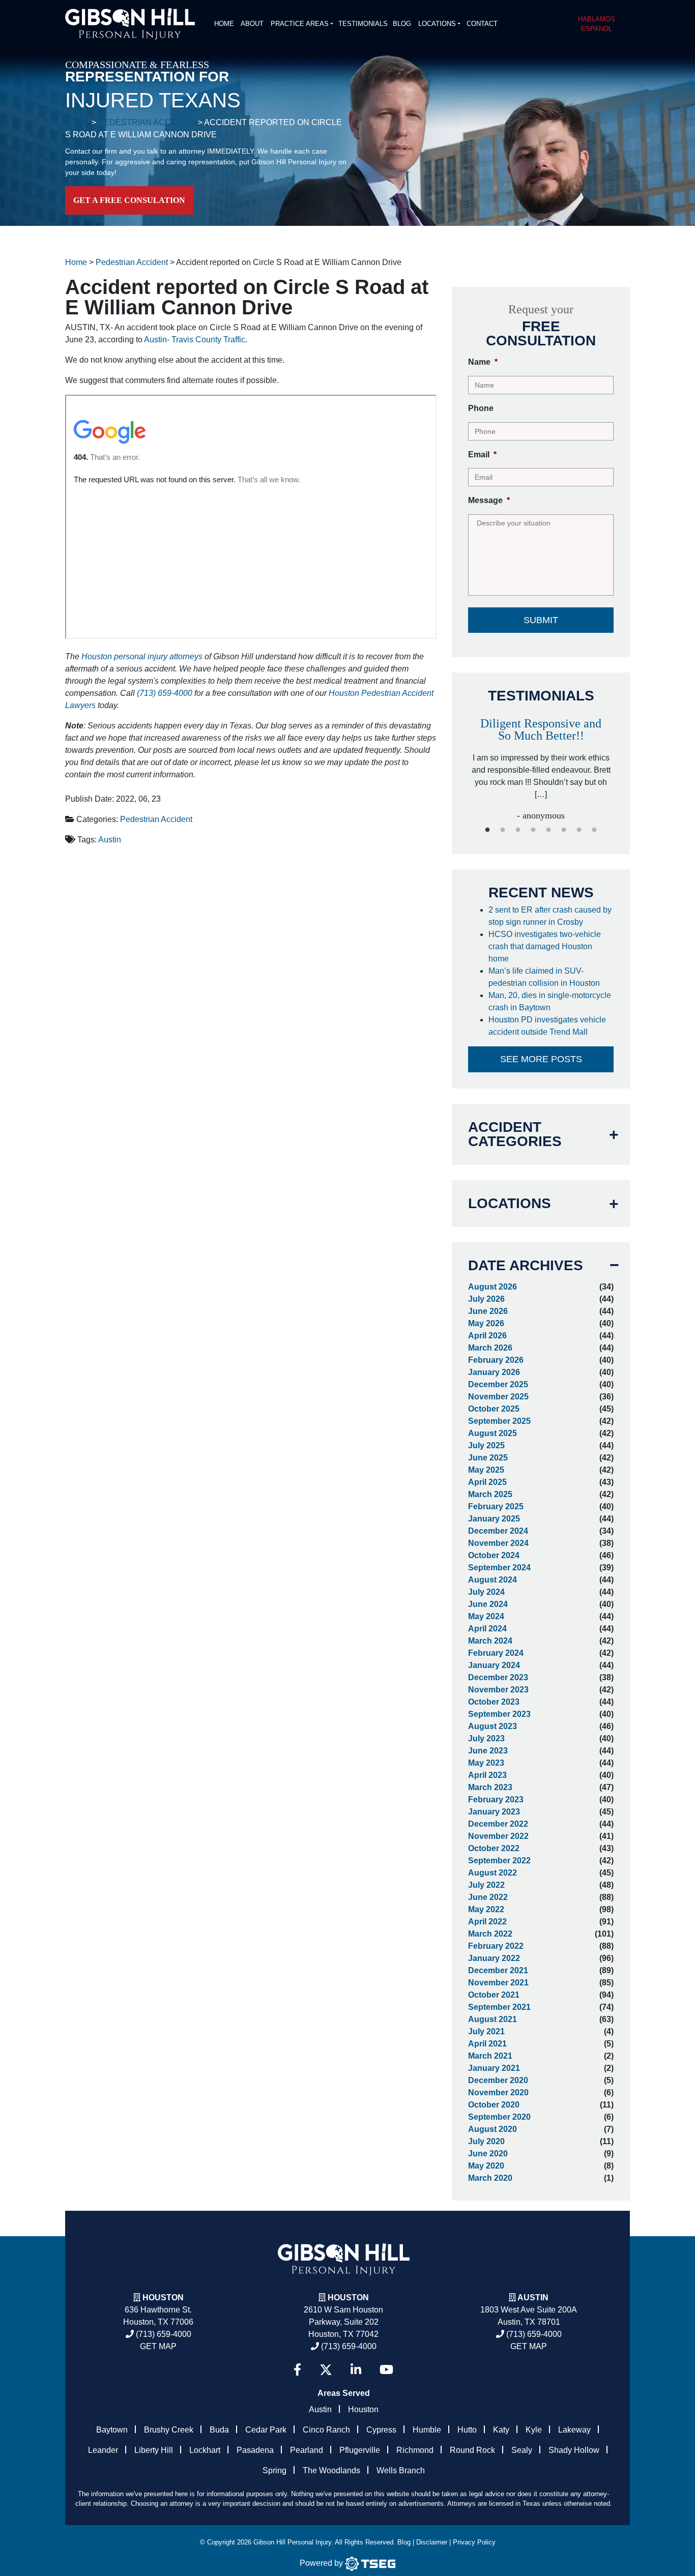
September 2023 (499, 1714)
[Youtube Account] (386, 2370)
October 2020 (494, 2105)
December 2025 (498, 1384)
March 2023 (490, 1787)
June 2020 (488, 2154)
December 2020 (498, 2080)
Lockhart (205, 2450)
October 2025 (494, 1409)
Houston (163, 2297)
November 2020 (498, 2092)
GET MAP (158, 2346)
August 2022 (493, 1873)
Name (483, 362)
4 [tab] (533, 830)
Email (482, 455)
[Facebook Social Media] (297, 2370)
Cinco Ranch (326, 2430)
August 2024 (493, 1580)
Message (489, 500)
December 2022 (498, 1824)
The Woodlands (331, 2470)
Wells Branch (401, 2470)
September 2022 (499, 1861)
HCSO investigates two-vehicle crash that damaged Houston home (545, 946)
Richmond (415, 2450)
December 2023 (498, 1677)
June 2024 (488, 1604)
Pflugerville (360, 2450)
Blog (402, 24)
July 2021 (486, 2031)
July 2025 (486, 1445)
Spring (274, 2470)
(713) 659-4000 (165, 693)
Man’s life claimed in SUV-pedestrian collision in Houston (546, 977)
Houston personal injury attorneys (142, 656)
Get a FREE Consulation (129, 200)
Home (224, 24)
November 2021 (498, 1983)
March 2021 (490, 2056)
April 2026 (487, 1336)
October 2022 (494, 1848)
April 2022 (487, 1922)
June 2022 (488, 1897)
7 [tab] (579, 830)
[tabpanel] (476, 765)
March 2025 (490, 1494)
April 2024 (487, 1629)
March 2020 (490, 2178)
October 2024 (494, 1555)
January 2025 (494, 1519)
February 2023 (496, 1799)
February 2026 (496, 1360)
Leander (103, 2450)
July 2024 (486, 1592)
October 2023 (494, 1702)
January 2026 (494, 1372)
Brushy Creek (169, 2430)
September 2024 (499, 1568)
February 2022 (496, 1946)
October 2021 (494, 1995)
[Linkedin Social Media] (356, 2370)
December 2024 (498, 1531)
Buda (219, 2430)
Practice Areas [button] (300, 24)
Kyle (534, 2430)
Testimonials (363, 24)
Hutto (467, 2430)
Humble (427, 2430)
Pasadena (255, 2450)
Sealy (522, 2450)
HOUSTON (348, 2297)
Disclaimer (432, 2542)
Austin (110, 840)
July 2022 (486, 1885)
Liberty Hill (154, 2450)
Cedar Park (266, 2430)
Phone (481, 408)
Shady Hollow (574, 2450)
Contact (482, 24)
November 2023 (498, 1690)
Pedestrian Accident (156, 819)
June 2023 (488, 1751)
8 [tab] (594, 830)
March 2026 (490, 1348)
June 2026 (488, 1311)
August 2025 (493, 1433)
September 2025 (499, 1421)
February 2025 (496, 1506)
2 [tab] (503, 830)
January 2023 (494, 1812)
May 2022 (486, 1909)
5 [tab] (548, 830)
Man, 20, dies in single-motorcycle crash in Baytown (550, 1001)
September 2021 (499, 2007)
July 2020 (486, 2141)
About (252, 24)
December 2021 (498, 1970)
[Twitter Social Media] (326, 2370)
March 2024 (490, 1641)
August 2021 (493, 2019)
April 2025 (487, 1482)
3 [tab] (518, 830)
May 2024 (486, 1616)
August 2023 (493, 1726)
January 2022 (494, 1958)
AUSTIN (533, 2297)
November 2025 (498, 1397)
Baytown (112, 2430)
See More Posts (541, 1059)
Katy (501, 2430)
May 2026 (486, 1323)
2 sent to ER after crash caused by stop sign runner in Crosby (550, 916)
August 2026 (493, 1287)
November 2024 (498, 1543)
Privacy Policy (474, 2542)
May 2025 (486, 1470)
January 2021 (494, 2068)
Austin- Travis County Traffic (195, 340)
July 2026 (486, 1299)
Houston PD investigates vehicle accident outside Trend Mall (547, 1026)
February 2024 (496, 1653)
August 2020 (493, 2129)
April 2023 (487, 1775)
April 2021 (487, 2044)
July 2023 (486, 1738)
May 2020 (486, 2166)
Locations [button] (437, 24)
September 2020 (499, 2117)
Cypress (381, 2430)
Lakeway (574, 2430)
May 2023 (486, 1763)
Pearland (307, 2450)
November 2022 (498, 1836)
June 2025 (488, 1458)
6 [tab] (564, 830)
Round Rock (472, 2450)
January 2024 (494, 1665)
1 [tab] (487, 830)
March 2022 (490, 1934)
